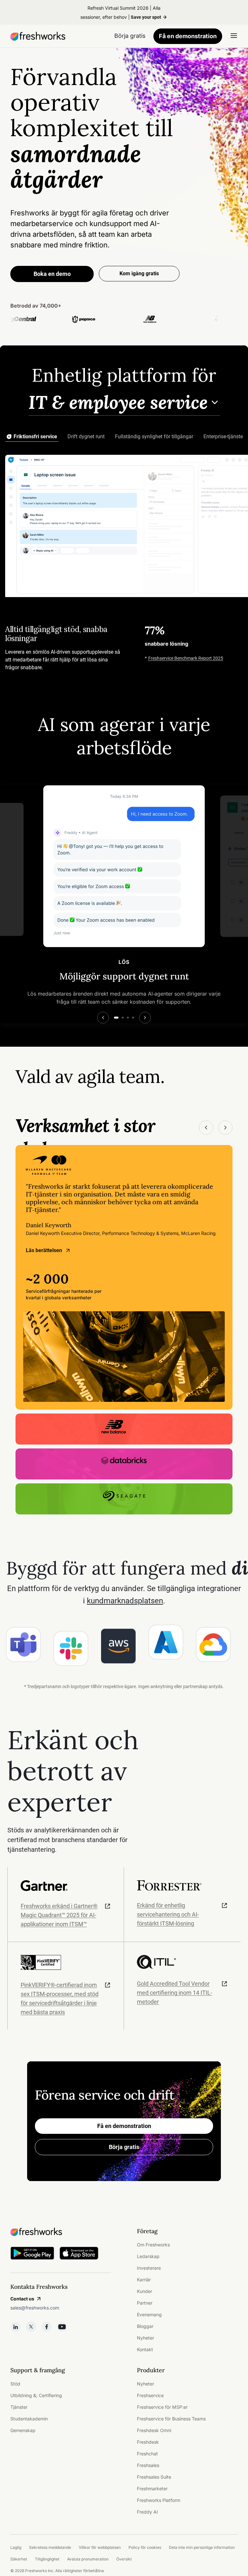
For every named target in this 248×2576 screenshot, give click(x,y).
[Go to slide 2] (123, 1018)
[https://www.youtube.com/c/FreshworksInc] (62, 2327)
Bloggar (145, 2326)
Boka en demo (52, 274)
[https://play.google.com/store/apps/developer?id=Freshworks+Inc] (32, 2254)
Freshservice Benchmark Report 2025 (186, 658)
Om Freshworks (153, 2245)
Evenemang (149, 2314)
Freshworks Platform (159, 2500)
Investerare (149, 2268)
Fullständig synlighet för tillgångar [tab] (154, 437)
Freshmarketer (152, 2489)
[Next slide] (145, 1018)
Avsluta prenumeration (88, 2559)
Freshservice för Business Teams (171, 2419)
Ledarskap (148, 2256)
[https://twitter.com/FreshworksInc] (31, 2327)
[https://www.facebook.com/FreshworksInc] (46, 2327)
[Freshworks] (61, 2232)
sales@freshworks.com (35, 2308)
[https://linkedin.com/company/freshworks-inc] (15, 2327)
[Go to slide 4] (133, 1018)
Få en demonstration (188, 36)
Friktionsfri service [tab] (35, 437)
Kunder (145, 2291)
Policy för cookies (145, 2547)
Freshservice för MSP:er (162, 2407)
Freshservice (150, 2395)
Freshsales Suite (154, 2477)
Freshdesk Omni (154, 2430)
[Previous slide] (103, 1018)
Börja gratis (124, 2147)
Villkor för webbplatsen (100, 2547)
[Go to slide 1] (116, 1018)
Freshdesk (148, 2442)
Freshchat (147, 2454)
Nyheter (145, 2338)
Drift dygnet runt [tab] (86, 437)
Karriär (144, 2280)
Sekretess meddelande (50, 2547)
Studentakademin (29, 2419)
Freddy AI (147, 2512)
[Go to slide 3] (128, 1018)
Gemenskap (23, 2430)
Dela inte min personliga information (202, 2547)
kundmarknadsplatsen (125, 1601)
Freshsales (148, 2465)
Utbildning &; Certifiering (36, 2395)
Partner (145, 2303)
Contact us (22, 2299)
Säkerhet (19, 2559)
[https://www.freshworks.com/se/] (38, 36)
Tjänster (19, 2407)
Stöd (15, 2384)
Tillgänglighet (47, 2559)
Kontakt (145, 2349)
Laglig (16, 2547)
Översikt (124, 2559)
